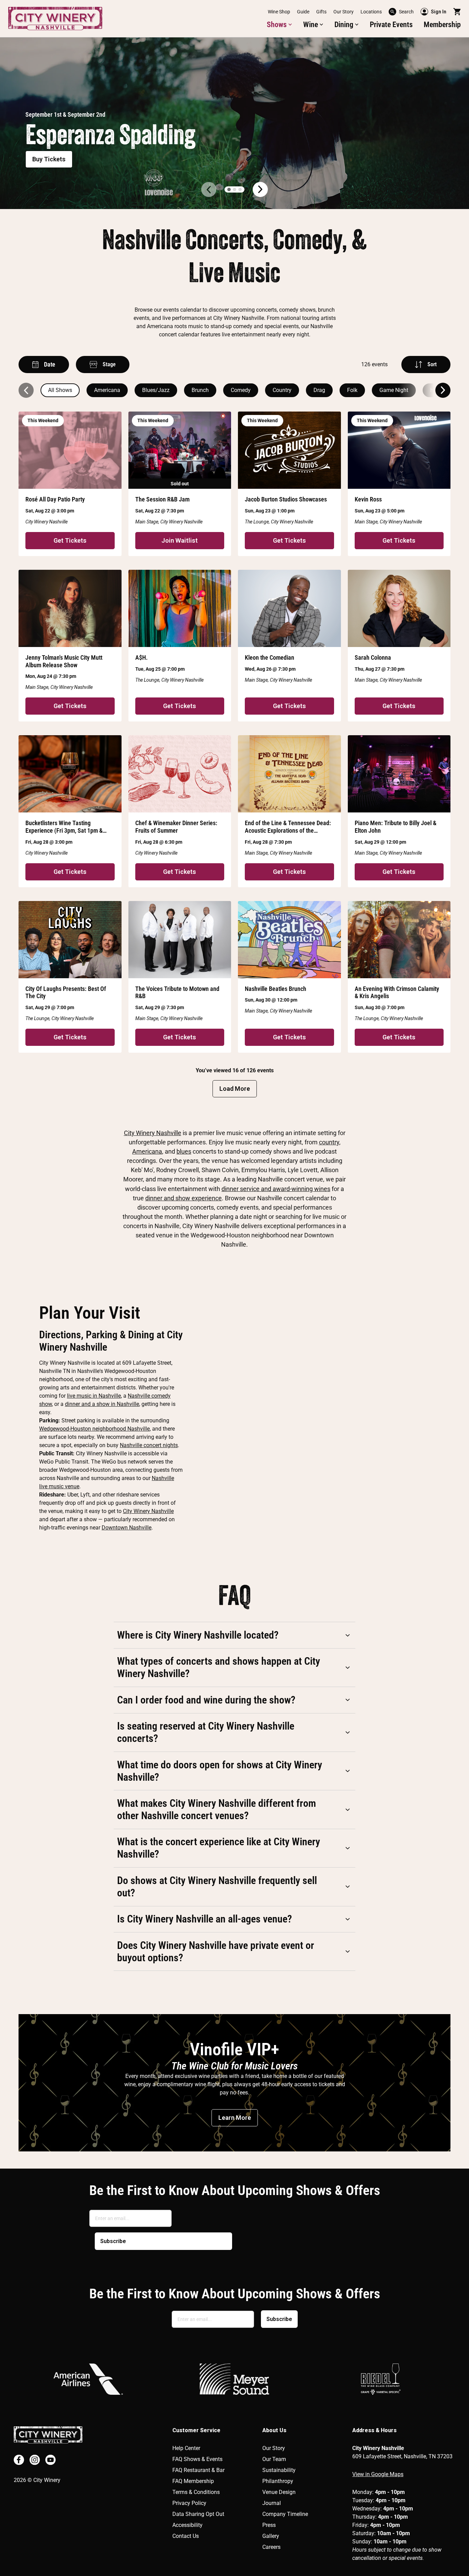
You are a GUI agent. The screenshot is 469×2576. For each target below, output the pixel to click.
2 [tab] (235, 189)
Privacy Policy (189, 2503)
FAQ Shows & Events (197, 2459)
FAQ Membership (193, 2481)
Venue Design (279, 2492)
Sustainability (279, 2470)
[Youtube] (50, 2460)
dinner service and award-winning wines (276, 1189)
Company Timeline (285, 2514)
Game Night (394, 390)
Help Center (186, 2448)
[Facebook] (19, 2460)
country (329, 1142)
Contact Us (186, 2536)
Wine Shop (279, 12)
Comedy (241, 390)
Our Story (344, 12)
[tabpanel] (235, 123)
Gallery (271, 2536)
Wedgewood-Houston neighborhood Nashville (94, 1429)
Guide (303, 12)
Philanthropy (278, 2481)
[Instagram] (35, 2460)
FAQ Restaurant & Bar (198, 2470)
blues (184, 1151)
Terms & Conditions (196, 2492)
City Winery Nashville (153, 1133)
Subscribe (113, 2241)
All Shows (60, 390)
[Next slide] (443, 390)
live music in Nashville (94, 1396)
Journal (272, 2503)
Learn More (235, 2118)
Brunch (200, 390)
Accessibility (187, 2525)
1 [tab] (229, 189)
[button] (279, 25)
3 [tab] (240, 189)
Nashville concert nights (149, 1445)
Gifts (321, 12)
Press (269, 2525)
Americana (107, 390)
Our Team (274, 2459)
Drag (319, 390)
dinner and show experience (184, 1198)
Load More (235, 1089)
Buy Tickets (49, 159)
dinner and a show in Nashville (102, 1404)
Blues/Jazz (156, 390)
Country (282, 390)
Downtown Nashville (127, 1528)
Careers (271, 2547)
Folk (352, 390)
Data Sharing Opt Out (198, 2514)
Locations (371, 12)
